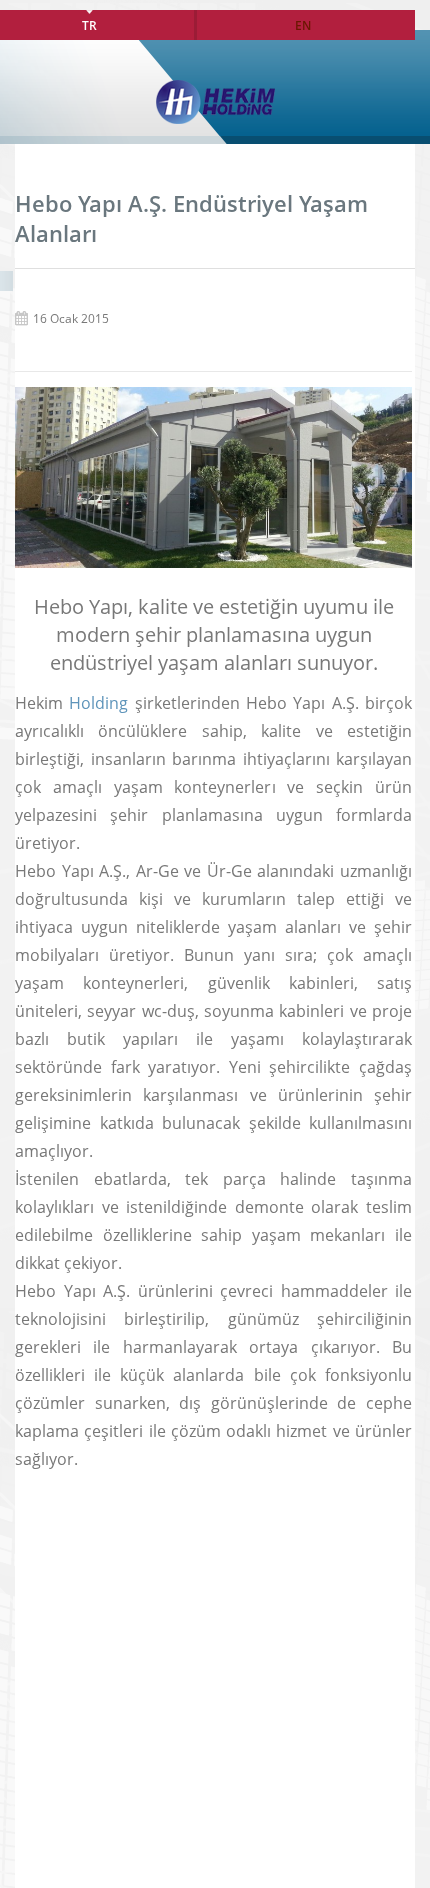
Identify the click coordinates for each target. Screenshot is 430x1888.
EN (303, 25)
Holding (98, 703)
